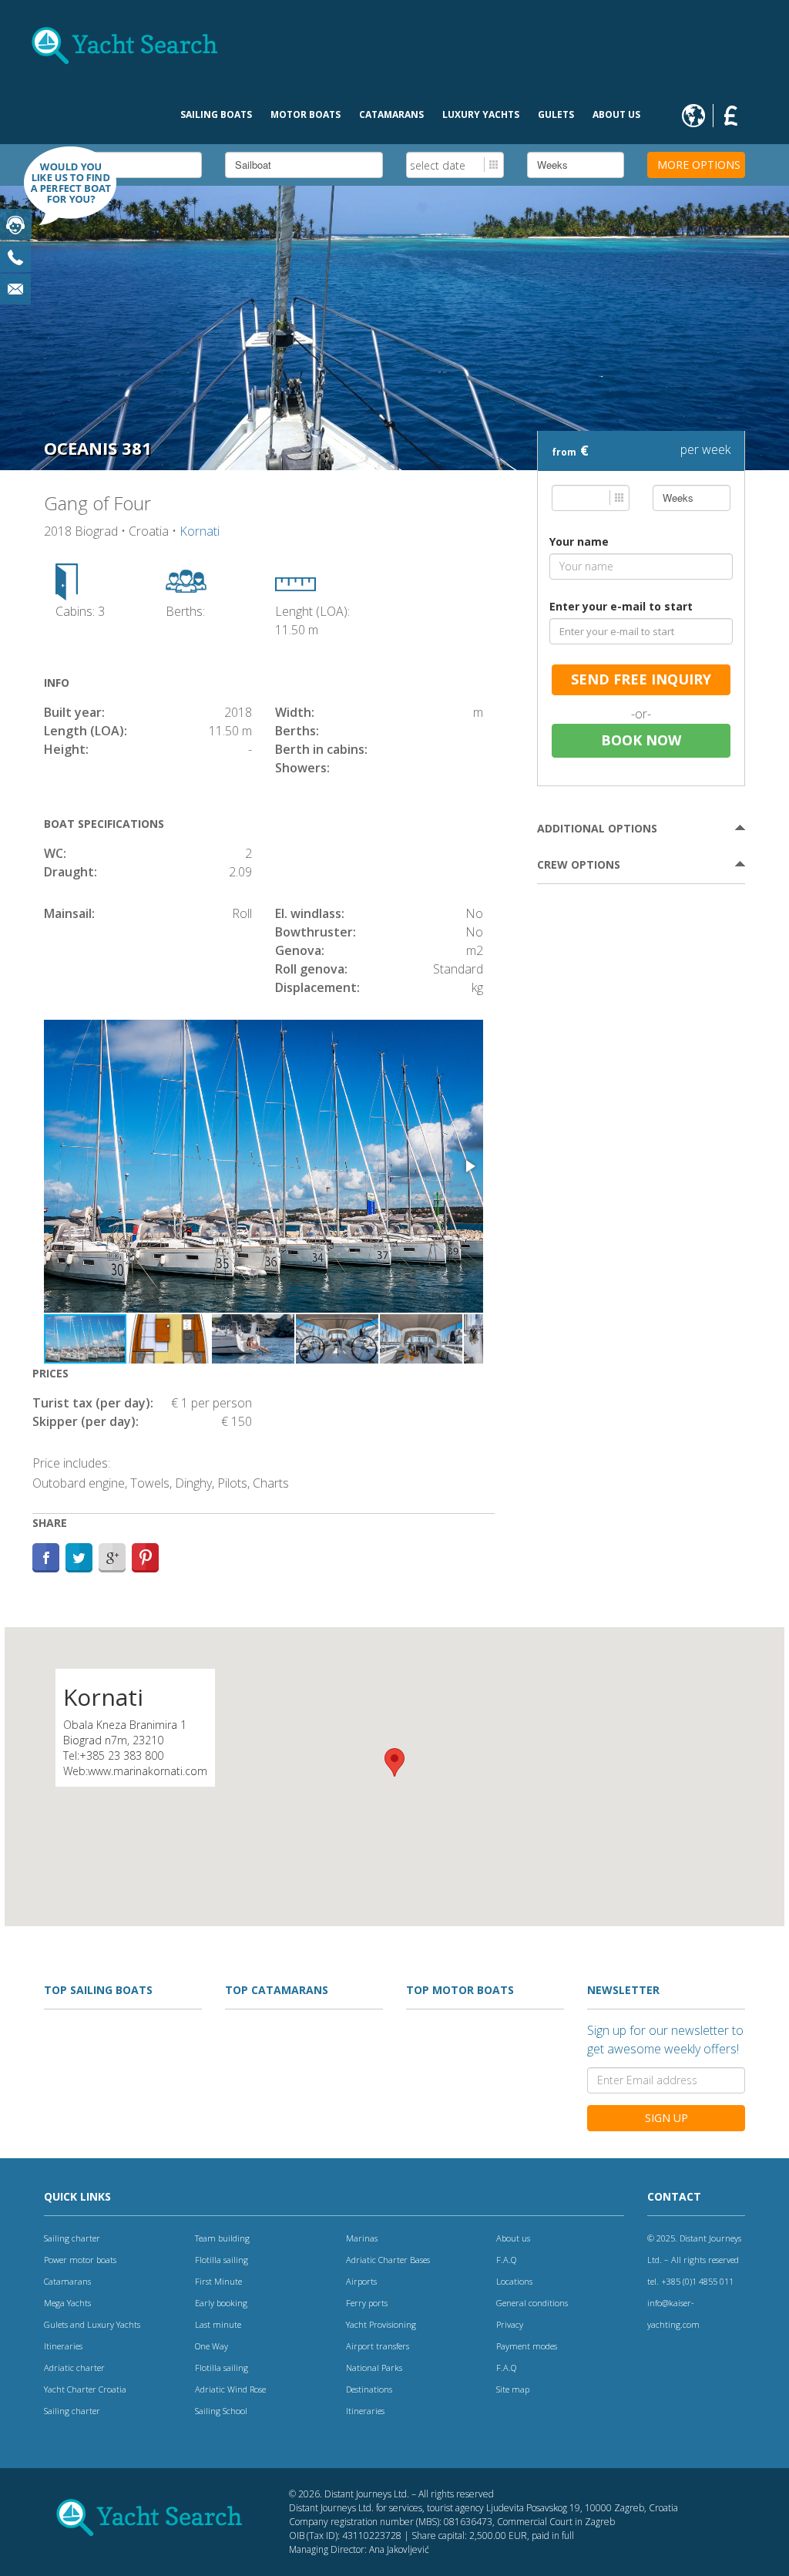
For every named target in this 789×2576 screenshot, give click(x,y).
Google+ (112, 1558)
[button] (469, 1166)
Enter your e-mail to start (621, 606)
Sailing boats (216, 114)
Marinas (362, 2238)
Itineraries (63, 2346)
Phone (15, 257)
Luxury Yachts (481, 114)
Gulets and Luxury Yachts (92, 2324)
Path (145, 1558)
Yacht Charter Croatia (85, 2389)
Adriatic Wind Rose (230, 2389)
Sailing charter (72, 2238)
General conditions (532, 2303)
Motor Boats (306, 114)
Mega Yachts (67, 2303)
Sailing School (221, 2411)
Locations (514, 2281)
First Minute (218, 2281)
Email (15, 289)
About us (616, 114)
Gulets (556, 114)
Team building (222, 2238)
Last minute (218, 2324)
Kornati (200, 531)
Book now (641, 740)
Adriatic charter (74, 2367)
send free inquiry (641, 679)
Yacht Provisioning (381, 2324)
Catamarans (391, 114)
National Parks (374, 2367)
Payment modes (527, 2346)
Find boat (62, 193)
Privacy (510, 2324)
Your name (579, 541)
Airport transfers (378, 2346)
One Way (212, 2346)
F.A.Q (506, 2260)
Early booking (221, 2303)
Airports (361, 2281)
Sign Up (666, 2118)
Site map (513, 2389)
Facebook (46, 1558)
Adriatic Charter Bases (388, 2260)
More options (699, 165)
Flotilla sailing (222, 2260)
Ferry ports (367, 2303)
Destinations (369, 2389)
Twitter (79, 1558)
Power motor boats (80, 2260)
